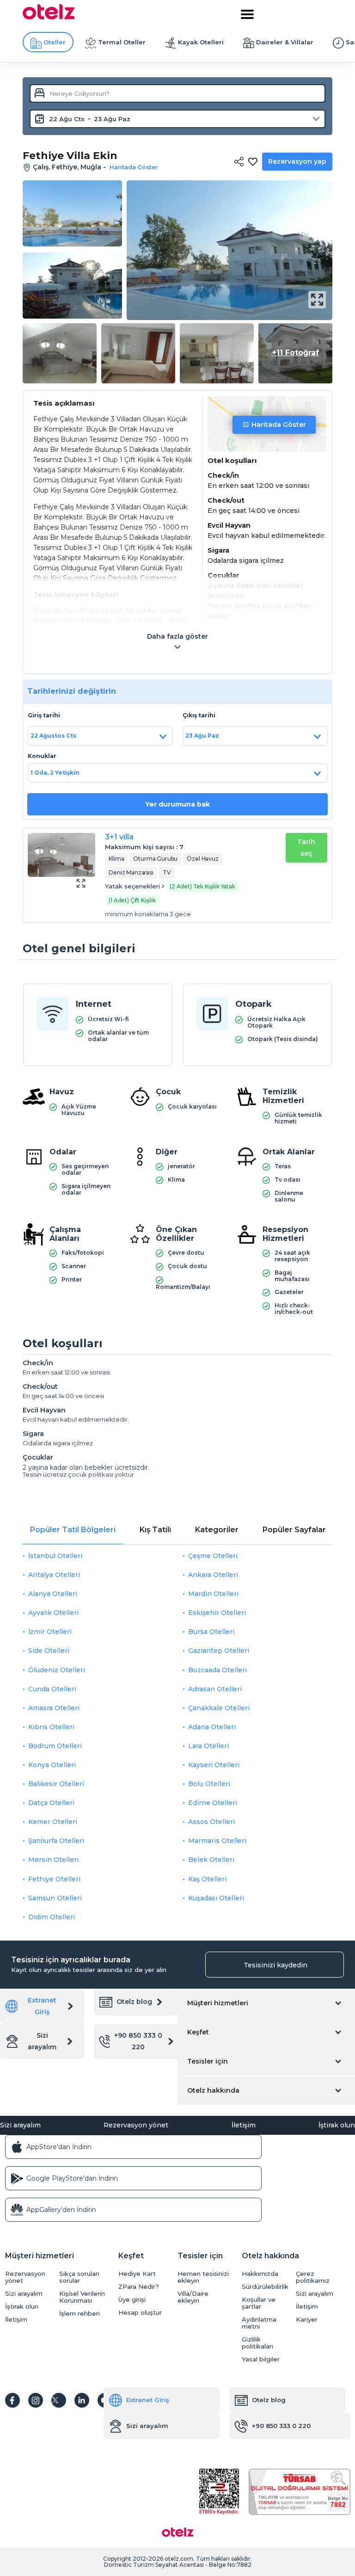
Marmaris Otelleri (217, 1841)
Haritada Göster (279, 425)
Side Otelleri (49, 1651)
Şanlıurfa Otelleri (56, 1841)
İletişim (244, 2125)
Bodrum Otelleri (55, 1746)
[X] (59, 2400)
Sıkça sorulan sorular (79, 2277)
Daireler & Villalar (285, 42)
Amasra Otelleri (54, 1708)
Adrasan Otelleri (215, 1689)
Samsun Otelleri (55, 1898)
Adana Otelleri (212, 1727)
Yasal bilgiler (261, 2359)
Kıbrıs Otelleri (51, 1727)
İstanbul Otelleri (55, 1556)
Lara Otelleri (208, 1746)
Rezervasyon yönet (136, 2125)
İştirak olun (337, 2125)
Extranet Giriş (42, 2006)
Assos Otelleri (211, 1822)
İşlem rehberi (80, 2314)
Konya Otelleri (52, 1765)
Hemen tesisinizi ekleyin (203, 2277)
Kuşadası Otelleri (216, 1898)
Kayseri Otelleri (214, 1765)
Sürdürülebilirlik (265, 2287)
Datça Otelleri (51, 1803)
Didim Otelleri (52, 1917)
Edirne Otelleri (213, 1803)
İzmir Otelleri (50, 1632)
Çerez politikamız (313, 2277)
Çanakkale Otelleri (219, 1708)
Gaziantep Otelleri (219, 1651)
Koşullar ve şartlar (259, 2303)
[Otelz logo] (49, 17)
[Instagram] (36, 2400)
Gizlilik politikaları (257, 2343)
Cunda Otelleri (52, 1689)
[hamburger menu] (247, 14)
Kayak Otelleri (201, 42)
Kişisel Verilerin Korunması (82, 2297)
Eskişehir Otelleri (217, 1613)
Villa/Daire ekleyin (193, 2297)
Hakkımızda (260, 2274)
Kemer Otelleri (53, 1822)
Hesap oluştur (140, 2313)
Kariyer (307, 2320)
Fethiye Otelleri (54, 1879)
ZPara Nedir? (139, 2287)
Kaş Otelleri (207, 1879)
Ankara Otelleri (213, 1575)
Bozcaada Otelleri (217, 1670)
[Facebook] (12, 2400)
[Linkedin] (82, 2400)
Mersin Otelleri (53, 1860)
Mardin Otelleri (213, 1594)
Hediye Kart (137, 2274)
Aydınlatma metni (259, 2323)
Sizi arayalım (42, 2041)
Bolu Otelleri (209, 1784)
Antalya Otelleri (54, 1575)
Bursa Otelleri (211, 1632)
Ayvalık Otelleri (53, 1613)
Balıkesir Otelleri (56, 1784)
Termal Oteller (122, 42)
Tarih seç (306, 847)
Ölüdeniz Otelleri (57, 1670)
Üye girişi (132, 2300)
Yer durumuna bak (177, 804)
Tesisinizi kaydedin (275, 1965)
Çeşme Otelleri (213, 1556)
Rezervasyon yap (297, 161)
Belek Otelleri (211, 1860)
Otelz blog (134, 2002)
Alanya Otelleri (53, 1594)
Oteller (55, 42)
